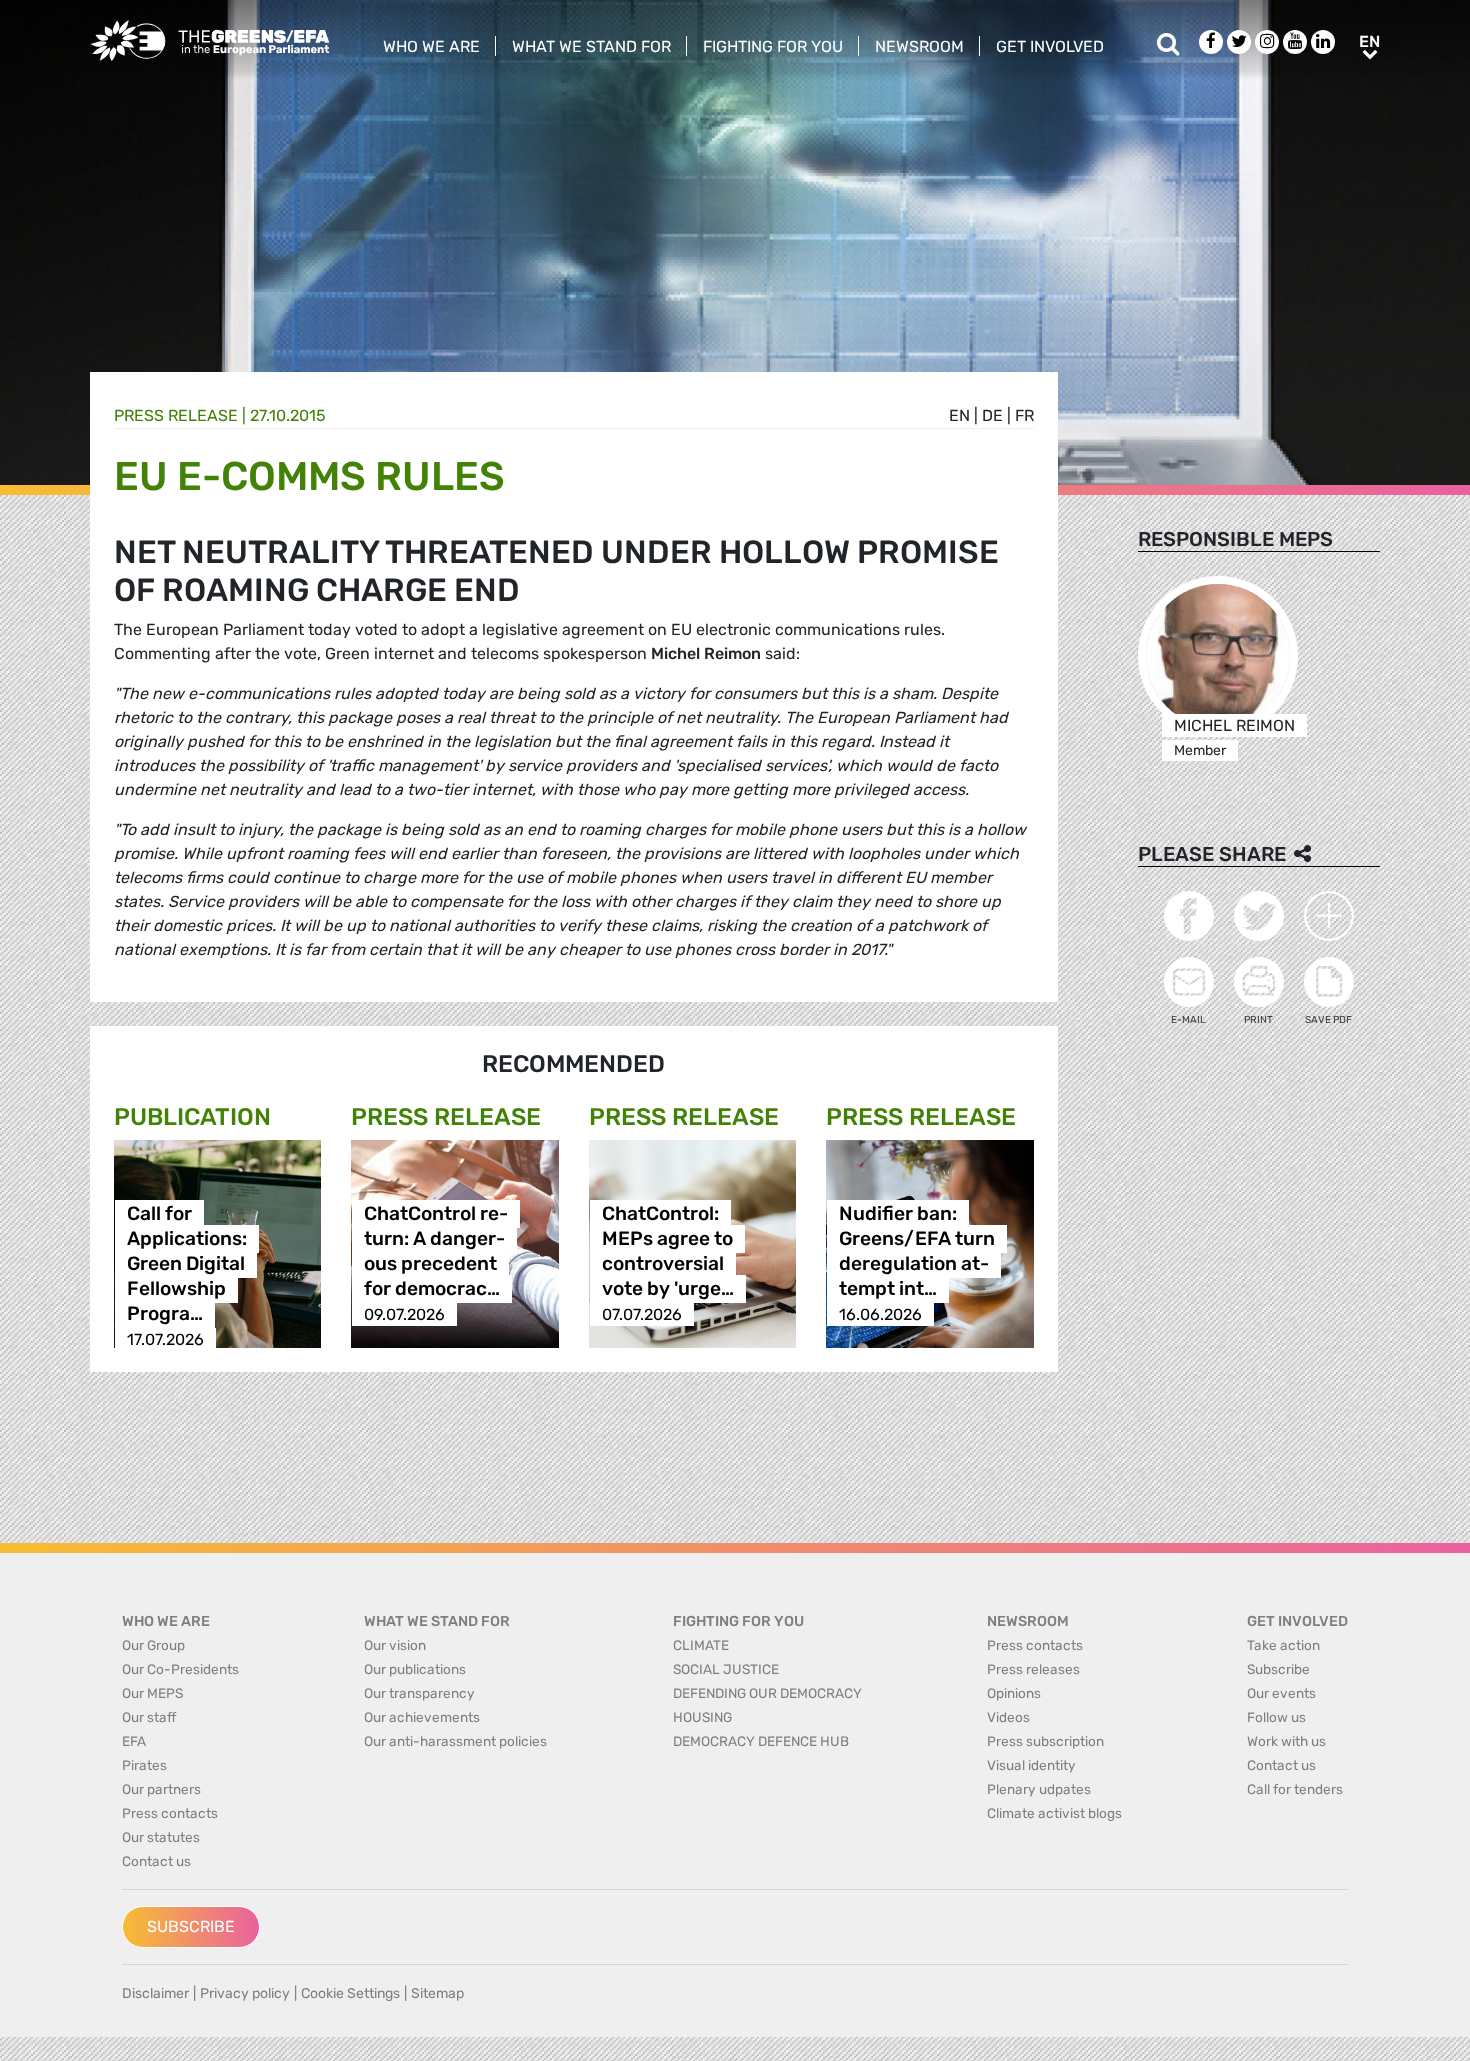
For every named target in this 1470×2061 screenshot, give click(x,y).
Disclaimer (155, 1993)
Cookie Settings (350, 1993)
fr (1024, 415)
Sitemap (437, 1993)
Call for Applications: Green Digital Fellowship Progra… (187, 1264)
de (992, 415)
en (959, 415)
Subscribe (191, 1926)
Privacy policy (245, 1993)
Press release (176, 415)
